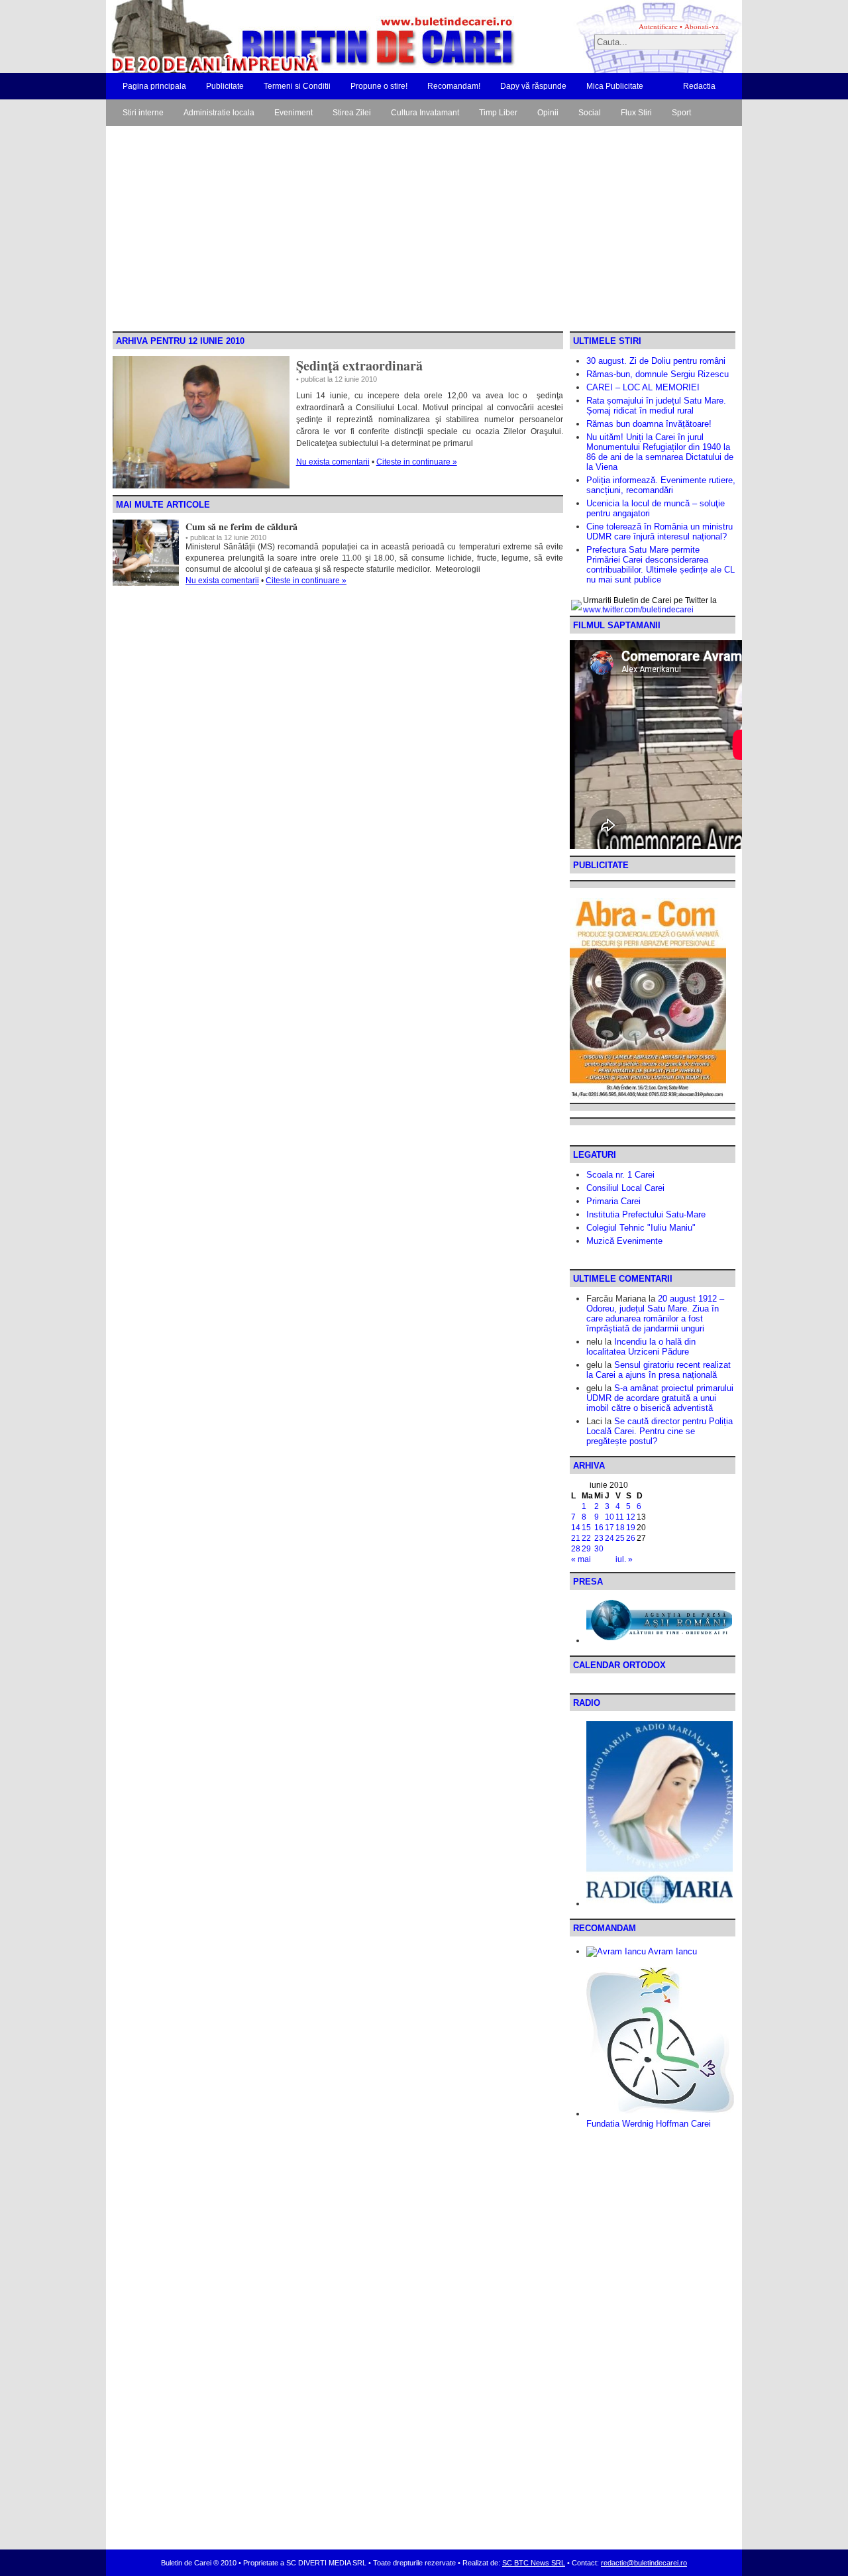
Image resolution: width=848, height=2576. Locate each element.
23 (599, 1538)
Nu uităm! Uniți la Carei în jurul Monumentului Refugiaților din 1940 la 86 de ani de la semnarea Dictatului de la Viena (660, 452)
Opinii (548, 113)
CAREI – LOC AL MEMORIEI (643, 387)
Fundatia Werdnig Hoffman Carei (649, 2124)
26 (631, 1538)
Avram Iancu (671, 1951)
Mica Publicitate (615, 86)
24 (609, 1538)
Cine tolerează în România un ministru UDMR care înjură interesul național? (660, 532)
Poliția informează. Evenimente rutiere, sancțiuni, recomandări (661, 485)
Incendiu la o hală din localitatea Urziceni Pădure (641, 1347)
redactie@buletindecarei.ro (644, 2563)
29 (586, 1549)
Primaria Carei (613, 1201)
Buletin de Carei (275, 36)
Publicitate (225, 86)
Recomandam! (454, 86)
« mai (581, 1559)
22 (586, 1538)
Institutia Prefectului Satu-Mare (646, 1214)
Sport (681, 113)
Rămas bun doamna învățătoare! (649, 424)
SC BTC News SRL (534, 2563)
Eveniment (293, 113)
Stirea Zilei (352, 113)
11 (620, 1517)
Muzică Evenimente (624, 1241)
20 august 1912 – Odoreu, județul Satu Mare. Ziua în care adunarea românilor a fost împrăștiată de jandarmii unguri (655, 1314)
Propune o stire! (379, 86)
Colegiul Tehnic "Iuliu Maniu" (641, 1228)
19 (631, 1528)
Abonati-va (702, 26)
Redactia (699, 86)
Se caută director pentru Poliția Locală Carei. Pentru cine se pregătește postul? (660, 1431)
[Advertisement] (424, 232)
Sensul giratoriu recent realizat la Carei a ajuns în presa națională (659, 1370)
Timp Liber (498, 113)
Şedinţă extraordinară (359, 365)
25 (620, 1538)
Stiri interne (143, 113)
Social (590, 113)
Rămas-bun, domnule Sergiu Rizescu (658, 374)
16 (599, 1528)
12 (631, 1517)
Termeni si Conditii (297, 86)
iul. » (624, 1559)
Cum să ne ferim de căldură (241, 527)
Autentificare (658, 26)
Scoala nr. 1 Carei (620, 1175)
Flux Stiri (636, 113)
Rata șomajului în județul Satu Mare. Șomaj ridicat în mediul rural (656, 406)
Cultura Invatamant (425, 113)
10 (609, 1517)
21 (576, 1538)
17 (609, 1528)
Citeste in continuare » (417, 462)
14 (576, 1528)
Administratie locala (219, 113)
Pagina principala (154, 86)
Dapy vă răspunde (533, 86)
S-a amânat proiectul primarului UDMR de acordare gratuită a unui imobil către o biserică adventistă (660, 1398)
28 (576, 1549)
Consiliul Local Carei (625, 1188)
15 (586, 1528)
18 (620, 1528)
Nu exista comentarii (333, 462)
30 (599, 1549)
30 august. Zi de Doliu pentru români (656, 361)
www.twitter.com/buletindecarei (638, 610)
